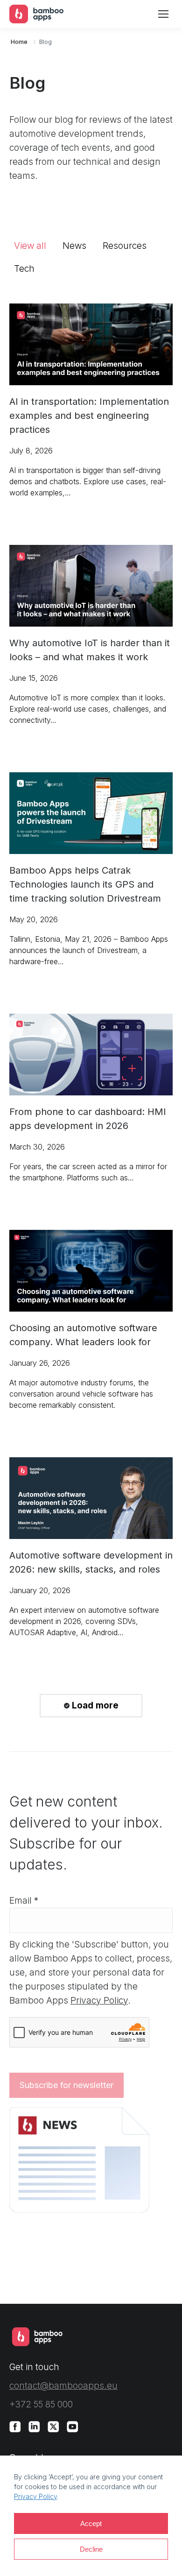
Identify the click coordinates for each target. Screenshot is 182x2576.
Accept (91, 2523)
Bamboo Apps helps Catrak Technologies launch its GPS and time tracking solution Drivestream (85, 884)
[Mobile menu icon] (163, 14)
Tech (24, 269)
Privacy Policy (35, 2496)
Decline (91, 2549)
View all (30, 246)
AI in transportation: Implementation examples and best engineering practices (89, 416)
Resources (125, 246)
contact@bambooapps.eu (63, 2386)
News (74, 246)
